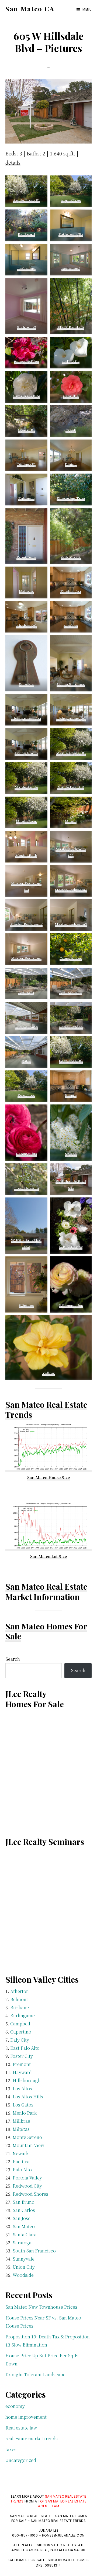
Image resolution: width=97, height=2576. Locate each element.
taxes (11, 2449)
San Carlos (24, 2210)
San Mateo (24, 2226)
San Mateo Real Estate (46, 1586)
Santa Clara (25, 2234)
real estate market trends (32, 2439)
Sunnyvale (24, 2259)
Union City (24, 2267)
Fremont (22, 2064)
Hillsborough (27, 2080)
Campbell (20, 2024)
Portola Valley (27, 2178)
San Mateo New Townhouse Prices (41, 2307)
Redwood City (27, 2186)
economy (15, 2406)
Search (13, 1659)
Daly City (20, 2040)
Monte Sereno (27, 2137)
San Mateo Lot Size (48, 1556)
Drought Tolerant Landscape (35, 2374)
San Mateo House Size (48, 1477)
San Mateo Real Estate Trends (46, 1410)
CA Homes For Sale (27, 2560)
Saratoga (22, 2243)
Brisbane (20, 2007)
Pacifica (21, 2161)
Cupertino (21, 2032)
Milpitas (21, 2129)
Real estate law (21, 2428)
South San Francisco (34, 2251)
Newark (21, 2153)
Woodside (23, 2275)
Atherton (20, 1991)
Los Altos (22, 2089)
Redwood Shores (30, 2194)
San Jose (22, 2218)
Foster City (22, 2056)
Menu (87, 9)
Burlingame (22, 2016)
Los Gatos (23, 2105)
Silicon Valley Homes (68, 2560)
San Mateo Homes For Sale (46, 1631)
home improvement (26, 2417)
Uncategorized (21, 2460)
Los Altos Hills (28, 2097)
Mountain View (28, 2145)
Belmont (19, 1999)
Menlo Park (25, 2113)
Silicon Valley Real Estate (61, 2545)
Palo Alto (22, 2170)
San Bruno (24, 2202)
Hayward (22, 2072)
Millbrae (21, 2121)
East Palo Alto (25, 2048)
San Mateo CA (30, 9)
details (13, 162)
